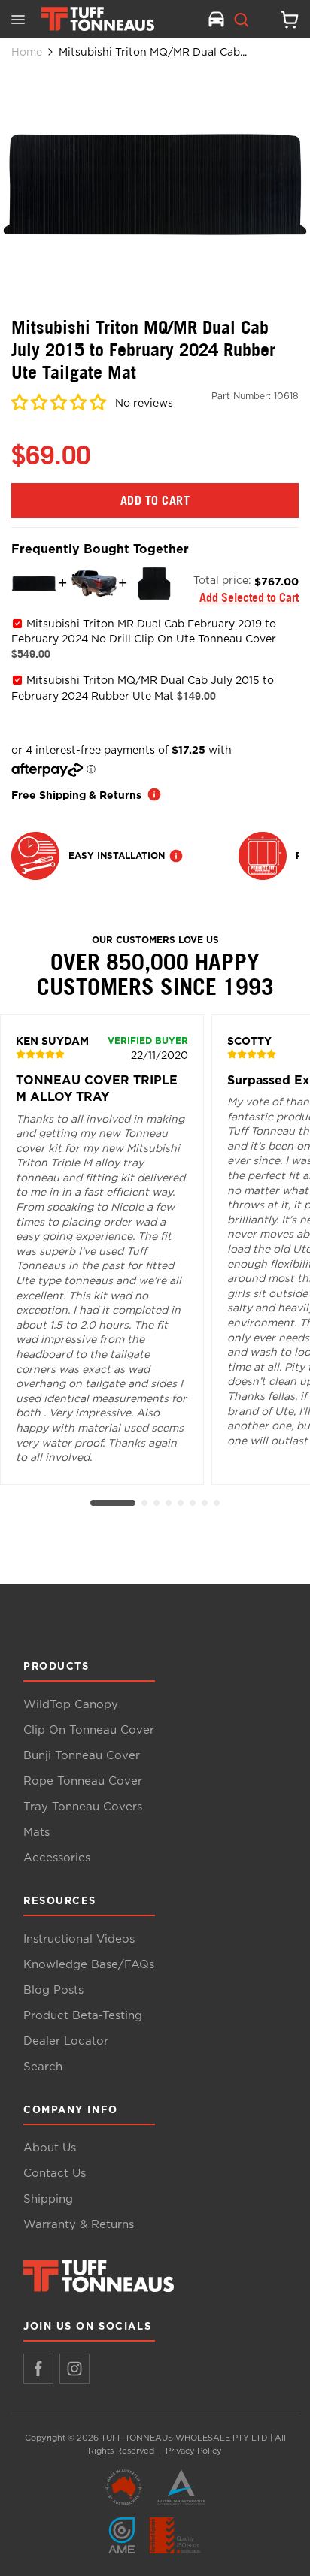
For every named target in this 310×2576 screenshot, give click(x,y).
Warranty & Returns (79, 2225)
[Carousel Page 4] (169, 1503)
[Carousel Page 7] (205, 1503)
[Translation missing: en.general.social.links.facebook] (38, 2369)
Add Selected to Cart (249, 597)
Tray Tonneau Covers (83, 1807)
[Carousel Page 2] (144, 1503)
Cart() (284, 20)
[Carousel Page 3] (157, 1503)
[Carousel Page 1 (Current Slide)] (113, 1503)
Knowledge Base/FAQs (89, 1965)
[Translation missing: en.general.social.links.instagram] (74, 2369)
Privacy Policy (194, 2451)
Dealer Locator (66, 2041)
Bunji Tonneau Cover (82, 1756)
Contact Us (55, 2174)
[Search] (242, 20)
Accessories (57, 1858)
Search (43, 2067)
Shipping (48, 2199)
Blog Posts (53, 1990)
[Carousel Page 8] (217, 1503)
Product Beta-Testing (83, 2016)
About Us (50, 2148)
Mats (36, 1832)
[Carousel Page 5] (181, 1503)
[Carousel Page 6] (193, 1503)
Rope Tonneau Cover (83, 1781)
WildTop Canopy (71, 1705)
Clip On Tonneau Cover (89, 1730)
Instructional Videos (79, 1939)
